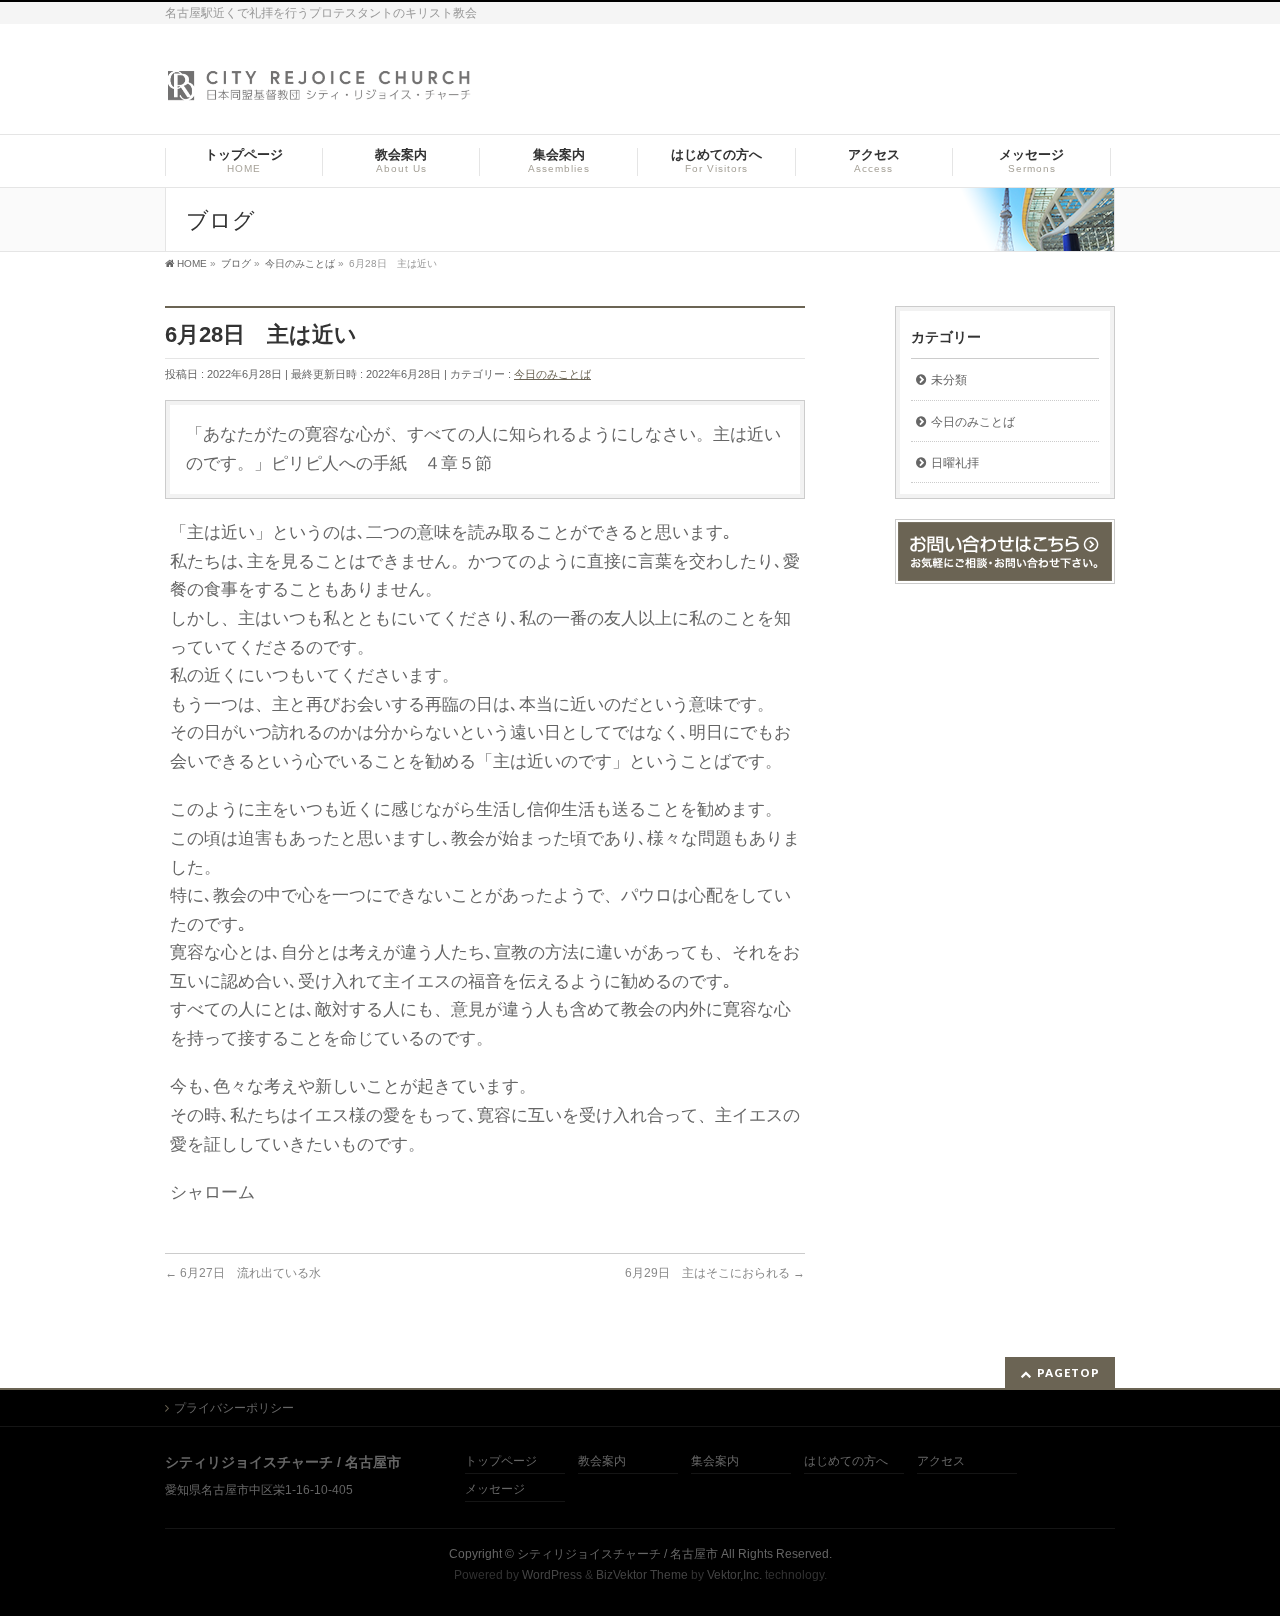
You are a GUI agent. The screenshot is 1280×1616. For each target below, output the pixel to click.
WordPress (552, 1575)
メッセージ (495, 1489)
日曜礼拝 (955, 463)
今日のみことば (552, 374)
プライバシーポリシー (234, 1408)
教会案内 (602, 1461)
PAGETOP (1068, 1372)
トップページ (501, 1461)
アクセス (941, 1461)
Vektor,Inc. (734, 1575)
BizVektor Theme (642, 1575)
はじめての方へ (846, 1461)
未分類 (949, 380)
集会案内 (715, 1461)
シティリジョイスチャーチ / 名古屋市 (617, 1554)
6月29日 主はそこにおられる (715, 1273)
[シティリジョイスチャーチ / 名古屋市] (320, 91)
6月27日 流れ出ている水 (243, 1273)
